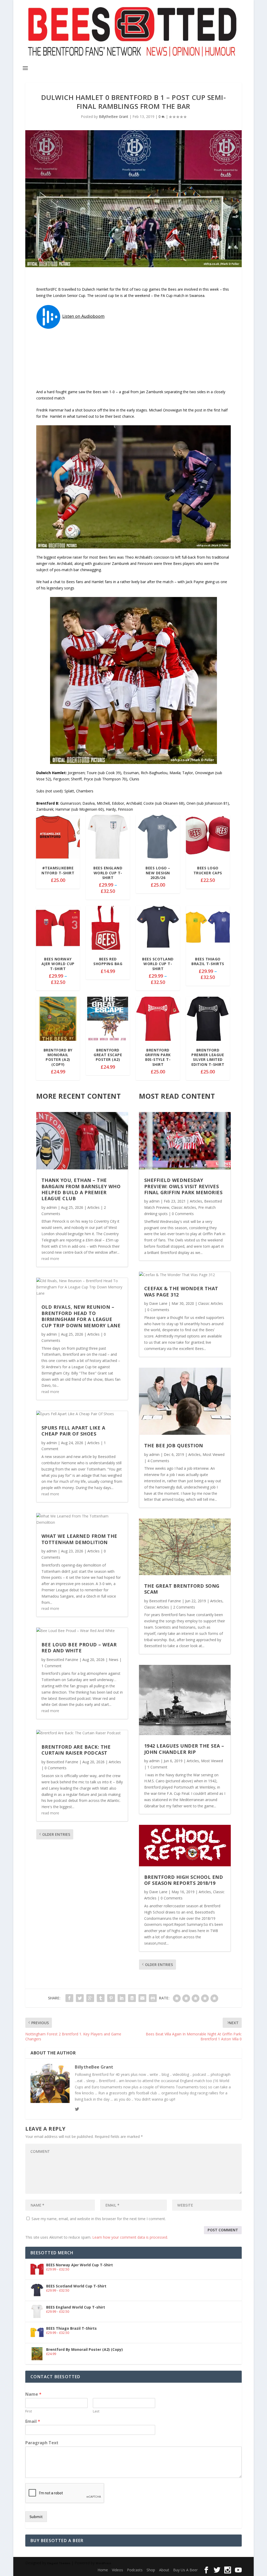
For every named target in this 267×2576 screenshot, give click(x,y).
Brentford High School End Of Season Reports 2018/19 (184, 1880)
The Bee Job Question (174, 1445)
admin (52, 1207)
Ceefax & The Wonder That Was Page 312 (181, 1291)
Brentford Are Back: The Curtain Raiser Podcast (76, 1750)
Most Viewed (214, 1454)
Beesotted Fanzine (62, 1660)
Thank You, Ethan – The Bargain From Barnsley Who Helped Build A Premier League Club (81, 1189)
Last (96, 2411)
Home (103, 2570)
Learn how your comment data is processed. (130, 2237)
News (114, 1660)
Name (33, 2394)
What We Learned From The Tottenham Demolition (79, 1539)
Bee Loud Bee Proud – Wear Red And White (79, 1648)
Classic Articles (184, 1207)
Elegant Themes (59, 2563)
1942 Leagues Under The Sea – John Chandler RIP (184, 1749)
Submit (36, 2517)
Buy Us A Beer (185, 2570)
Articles (93, 1207)
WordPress (104, 2563)
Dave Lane (158, 1303)
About (164, 2570)
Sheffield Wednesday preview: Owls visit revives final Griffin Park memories (183, 1186)
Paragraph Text (42, 2443)
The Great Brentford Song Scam (182, 1589)
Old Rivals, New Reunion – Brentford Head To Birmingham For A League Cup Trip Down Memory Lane (81, 1316)
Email (33, 2421)
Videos (117, 2570)
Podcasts (135, 2570)
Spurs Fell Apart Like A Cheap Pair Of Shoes (73, 1431)
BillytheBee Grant (114, 116)
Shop (151, 2570)
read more (50, 1259)
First (29, 2411)
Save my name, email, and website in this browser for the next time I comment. (99, 2219)
